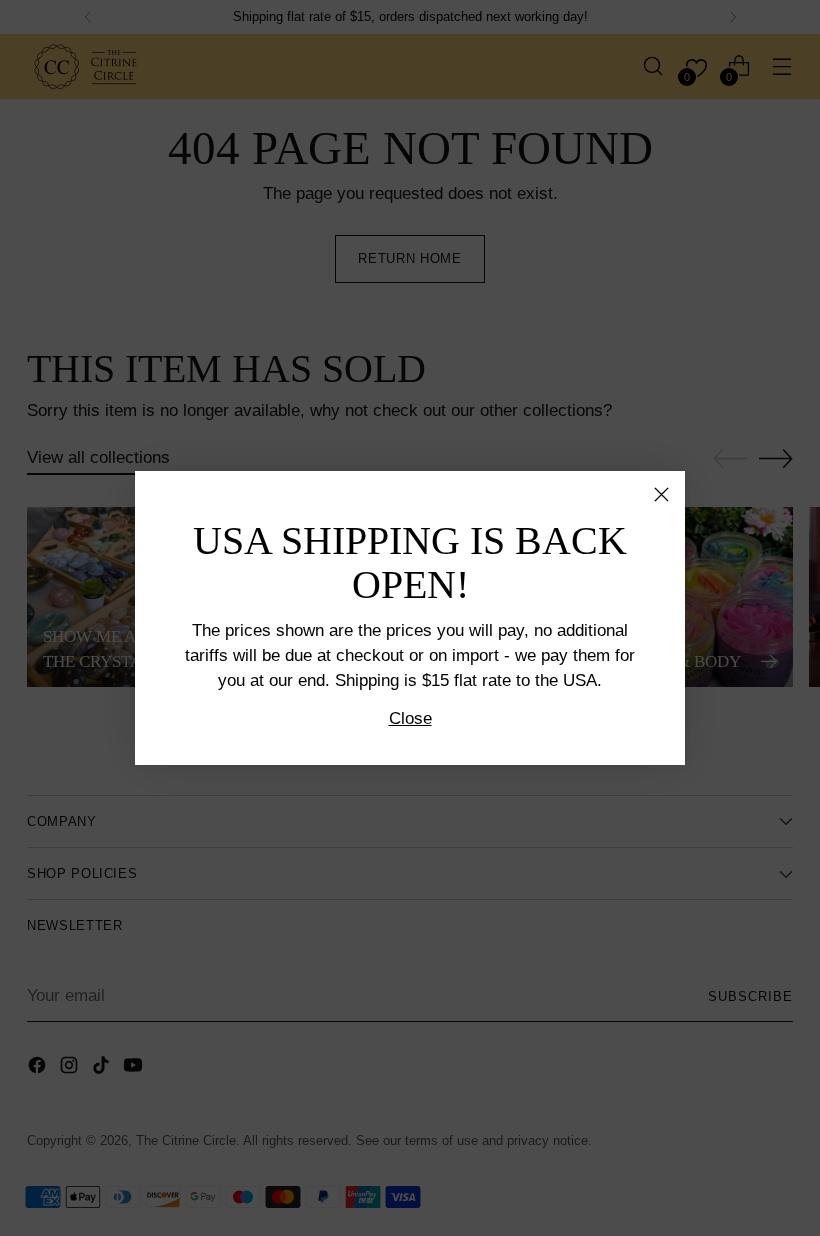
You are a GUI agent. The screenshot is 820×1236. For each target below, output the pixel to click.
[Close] (661, 494)
